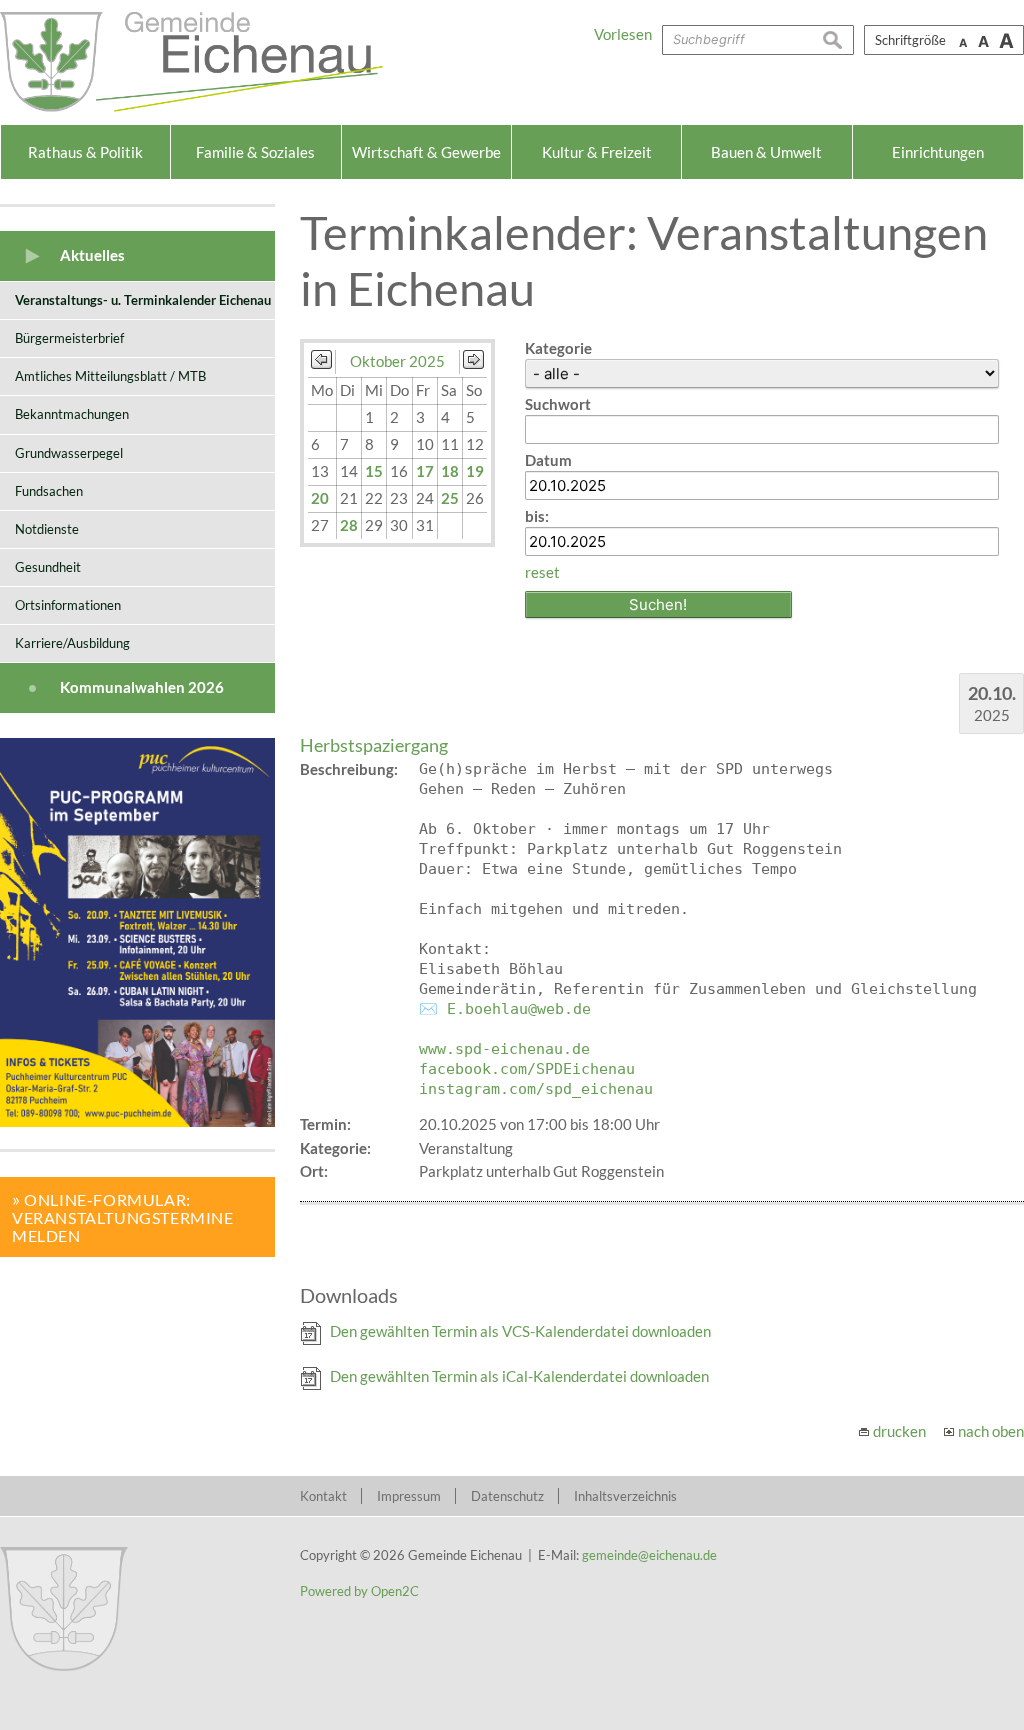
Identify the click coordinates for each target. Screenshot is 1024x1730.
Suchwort (558, 404)
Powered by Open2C (359, 1591)
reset (542, 572)
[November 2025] (473, 363)
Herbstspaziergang (374, 745)
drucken (899, 1431)
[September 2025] (321, 363)
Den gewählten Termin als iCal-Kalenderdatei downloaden (519, 1376)
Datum (548, 460)
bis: (537, 516)
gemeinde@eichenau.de (649, 1555)
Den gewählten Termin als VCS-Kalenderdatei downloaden (520, 1331)
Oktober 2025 (397, 361)
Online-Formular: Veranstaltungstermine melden (123, 1217)
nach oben (991, 1431)
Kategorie (558, 348)
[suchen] (838, 40)
